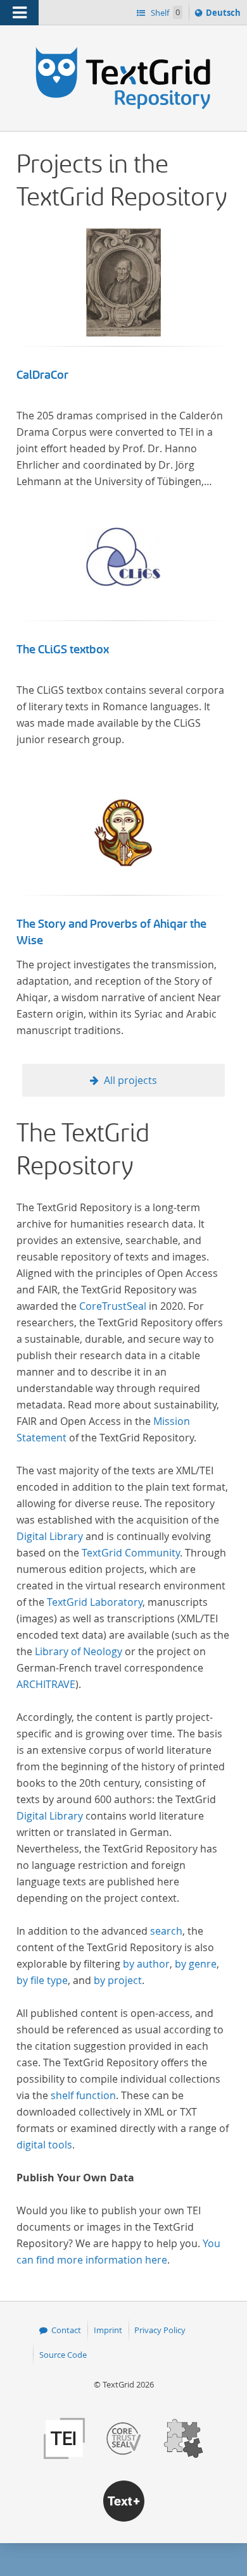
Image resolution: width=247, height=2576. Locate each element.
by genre (196, 1964)
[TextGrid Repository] (123, 49)
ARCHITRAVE (46, 1684)
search (166, 1931)
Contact (66, 2330)
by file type (42, 1980)
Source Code (63, 2355)
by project (118, 1980)
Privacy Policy (160, 2330)
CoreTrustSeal (113, 1306)
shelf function (83, 2095)
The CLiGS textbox (63, 650)
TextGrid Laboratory (95, 1602)
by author (146, 1964)
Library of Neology (79, 1651)
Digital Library (50, 1536)
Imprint (108, 2330)
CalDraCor (42, 375)
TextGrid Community (131, 1553)
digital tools (44, 2145)
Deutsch (225, 15)
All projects (130, 1080)
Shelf (164, 13)
